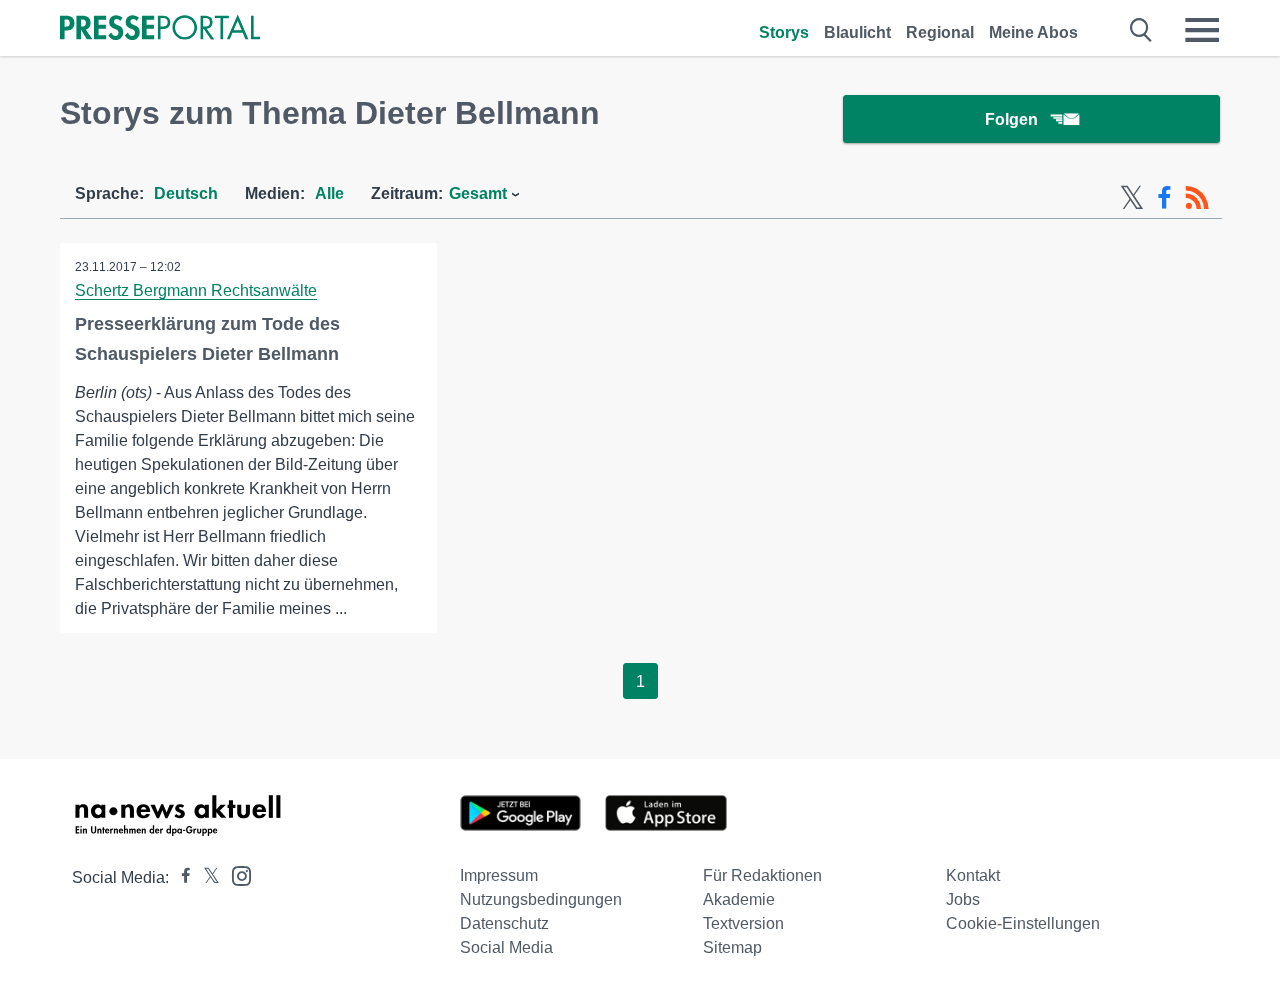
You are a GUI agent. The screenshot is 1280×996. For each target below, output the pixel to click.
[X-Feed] (1132, 198)
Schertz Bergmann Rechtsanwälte (196, 290)
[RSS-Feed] (1197, 198)
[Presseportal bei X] (205, 877)
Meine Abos (1033, 32)
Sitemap (732, 947)
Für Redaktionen (762, 875)
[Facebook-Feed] (1164, 198)
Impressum (499, 875)
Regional (940, 32)
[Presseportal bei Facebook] (180, 877)
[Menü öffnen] (1202, 30)
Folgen (1011, 119)
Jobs (963, 899)
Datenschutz (504, 923)
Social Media (506, 947)
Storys (784, 32)
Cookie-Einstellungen (1023, 923)
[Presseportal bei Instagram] (235, 874)
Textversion (743, 923)
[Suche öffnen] (1141, 30)
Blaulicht (857, 32)
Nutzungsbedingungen (541, 899)
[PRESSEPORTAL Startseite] (160, 29)
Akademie (739, 899)
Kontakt (973, 875)
